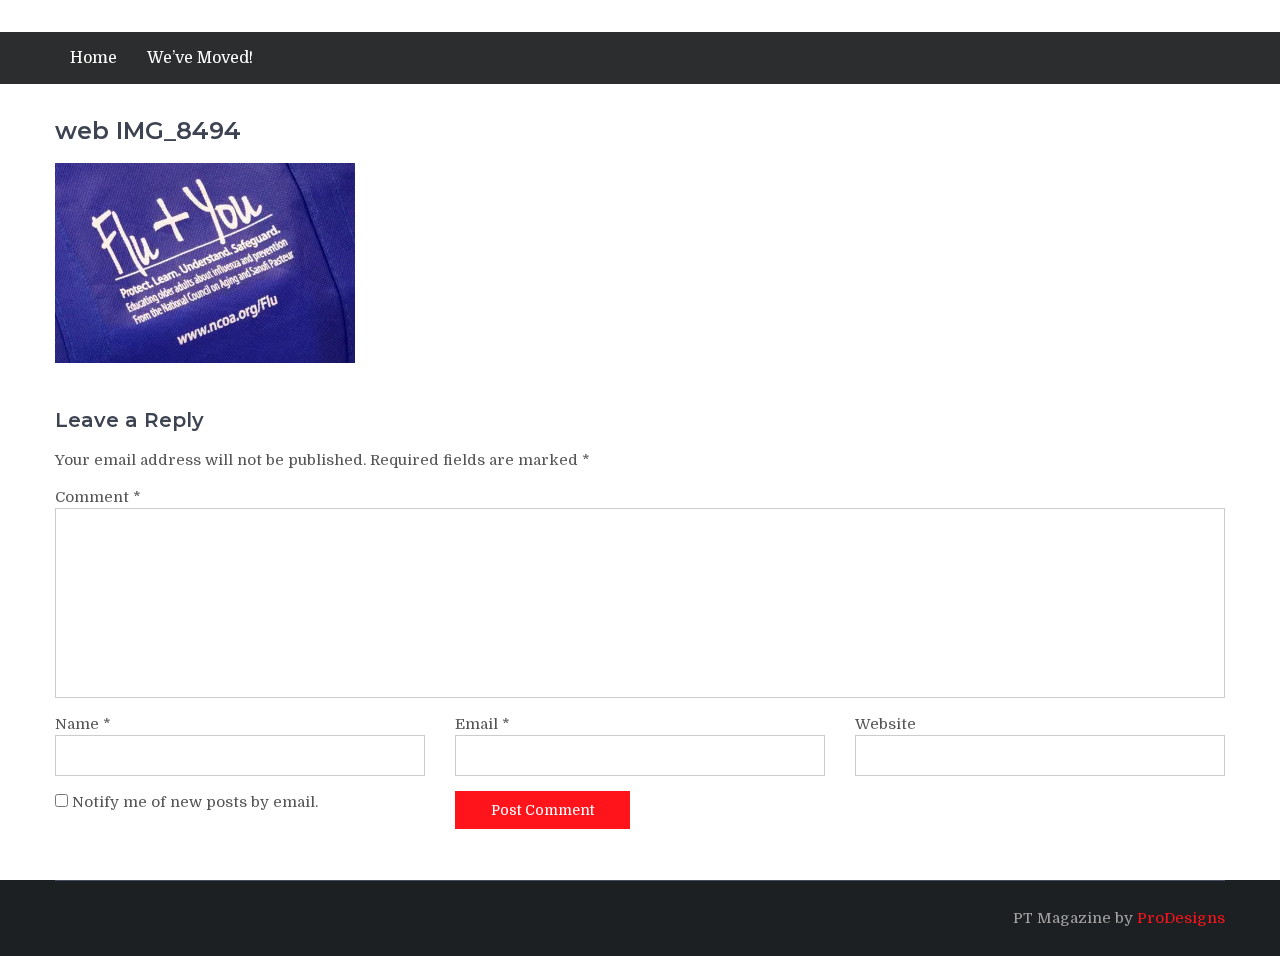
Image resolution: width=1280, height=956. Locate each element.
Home (93, 58)
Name (83, 724)
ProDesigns (1181, 918)
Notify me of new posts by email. (195, 802)
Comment (98, 497)
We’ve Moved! (200, 58)
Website (885, 724)
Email (482, 724)
